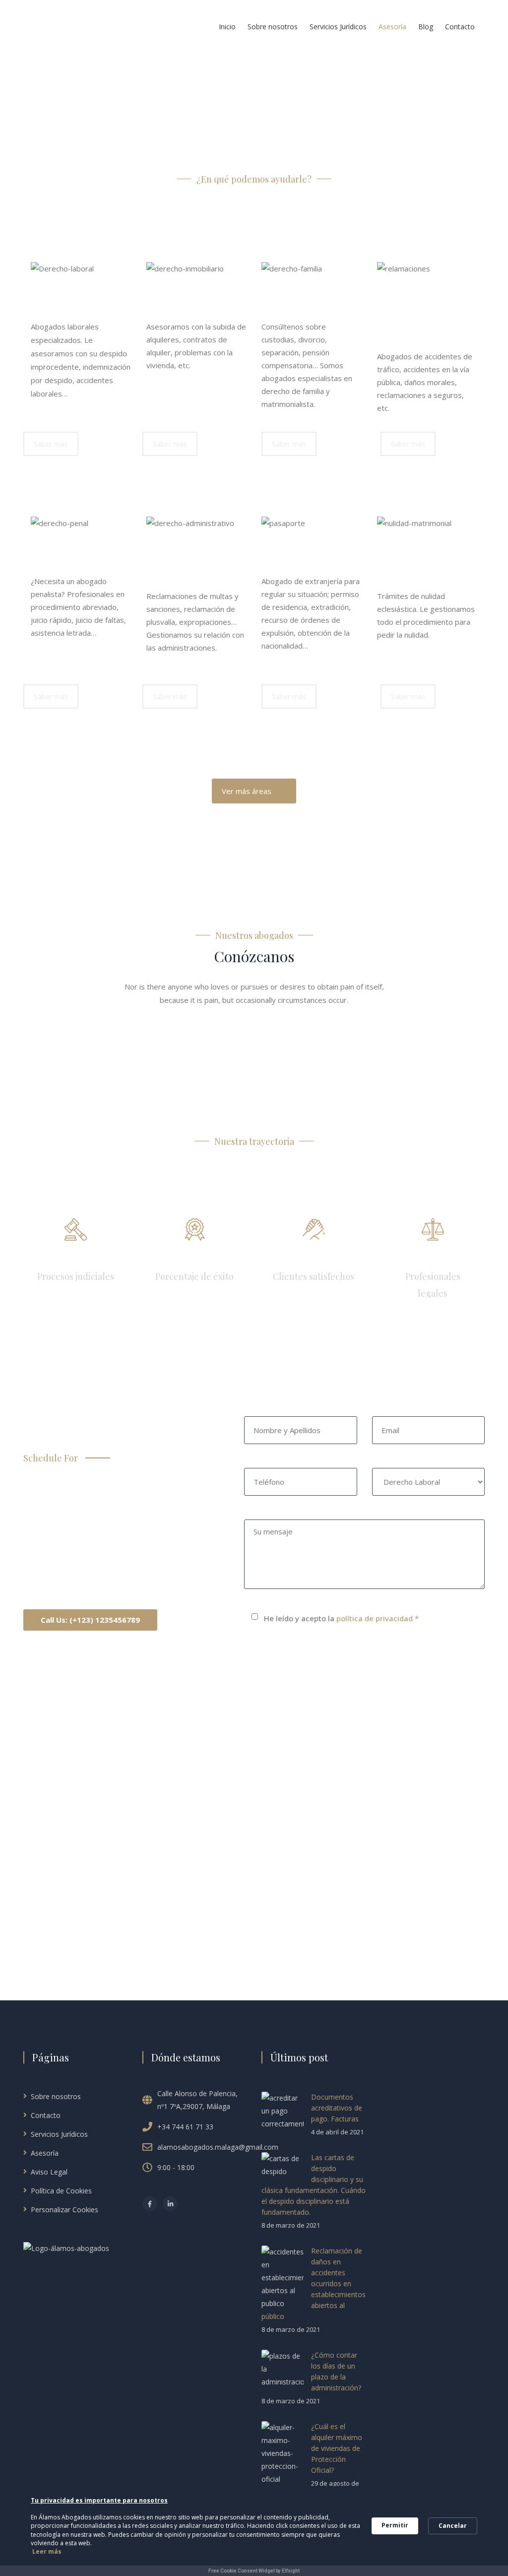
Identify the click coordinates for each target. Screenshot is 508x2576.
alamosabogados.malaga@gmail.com (218, 2147)
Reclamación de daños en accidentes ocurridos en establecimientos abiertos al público (314, 2283)
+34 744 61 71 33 (185, 2127)
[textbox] (197, 378)
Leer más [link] (47, 2551)
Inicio (227, 27)
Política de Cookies (61, 2191)
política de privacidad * (378, 1618)
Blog (426, 27)
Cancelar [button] (453, 2526)
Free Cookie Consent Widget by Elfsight (254, 2571)
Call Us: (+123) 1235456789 (90, 1620)
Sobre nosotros (273, 27)
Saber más (51, 444)
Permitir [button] (395, 2525)
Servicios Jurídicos (338, 27)
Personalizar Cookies (64, 2210)
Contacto (460, 27)
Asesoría (392, 27)
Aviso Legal (49, 2172)
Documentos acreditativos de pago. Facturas (337, 2108)
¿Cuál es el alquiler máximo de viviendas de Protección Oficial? (337, 2448)
